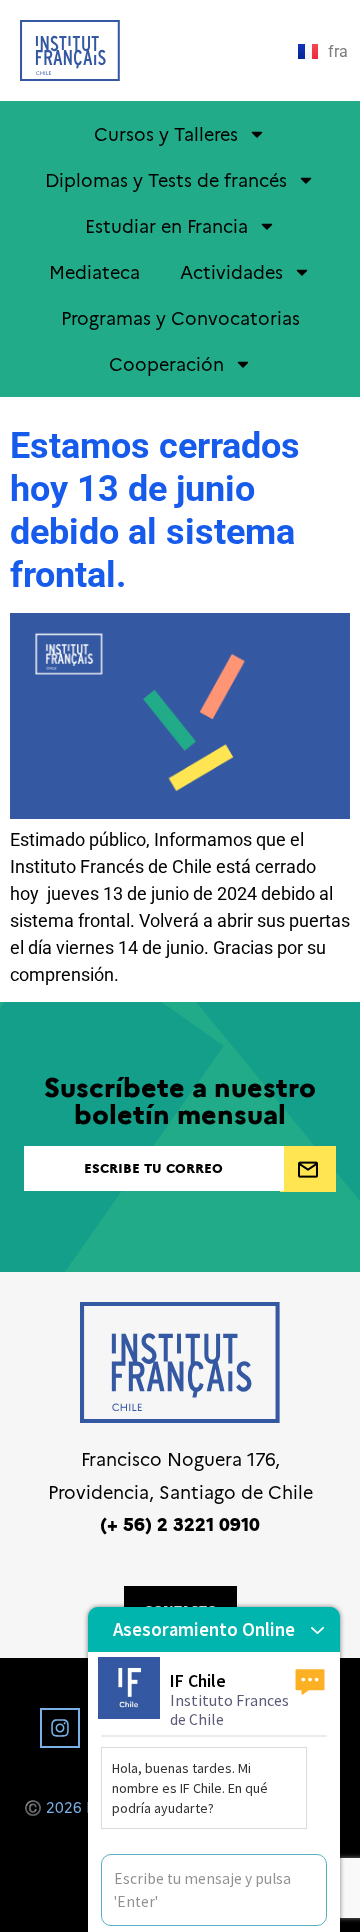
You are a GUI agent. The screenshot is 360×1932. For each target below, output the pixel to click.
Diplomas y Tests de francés (166, 179)
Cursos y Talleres (166, 133)
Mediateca (94, 271)
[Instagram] (60, 1728)
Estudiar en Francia (166, 225)
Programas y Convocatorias (180, 317)
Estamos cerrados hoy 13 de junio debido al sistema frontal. (155, 511)
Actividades (231, 271)
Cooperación (166, 363)
